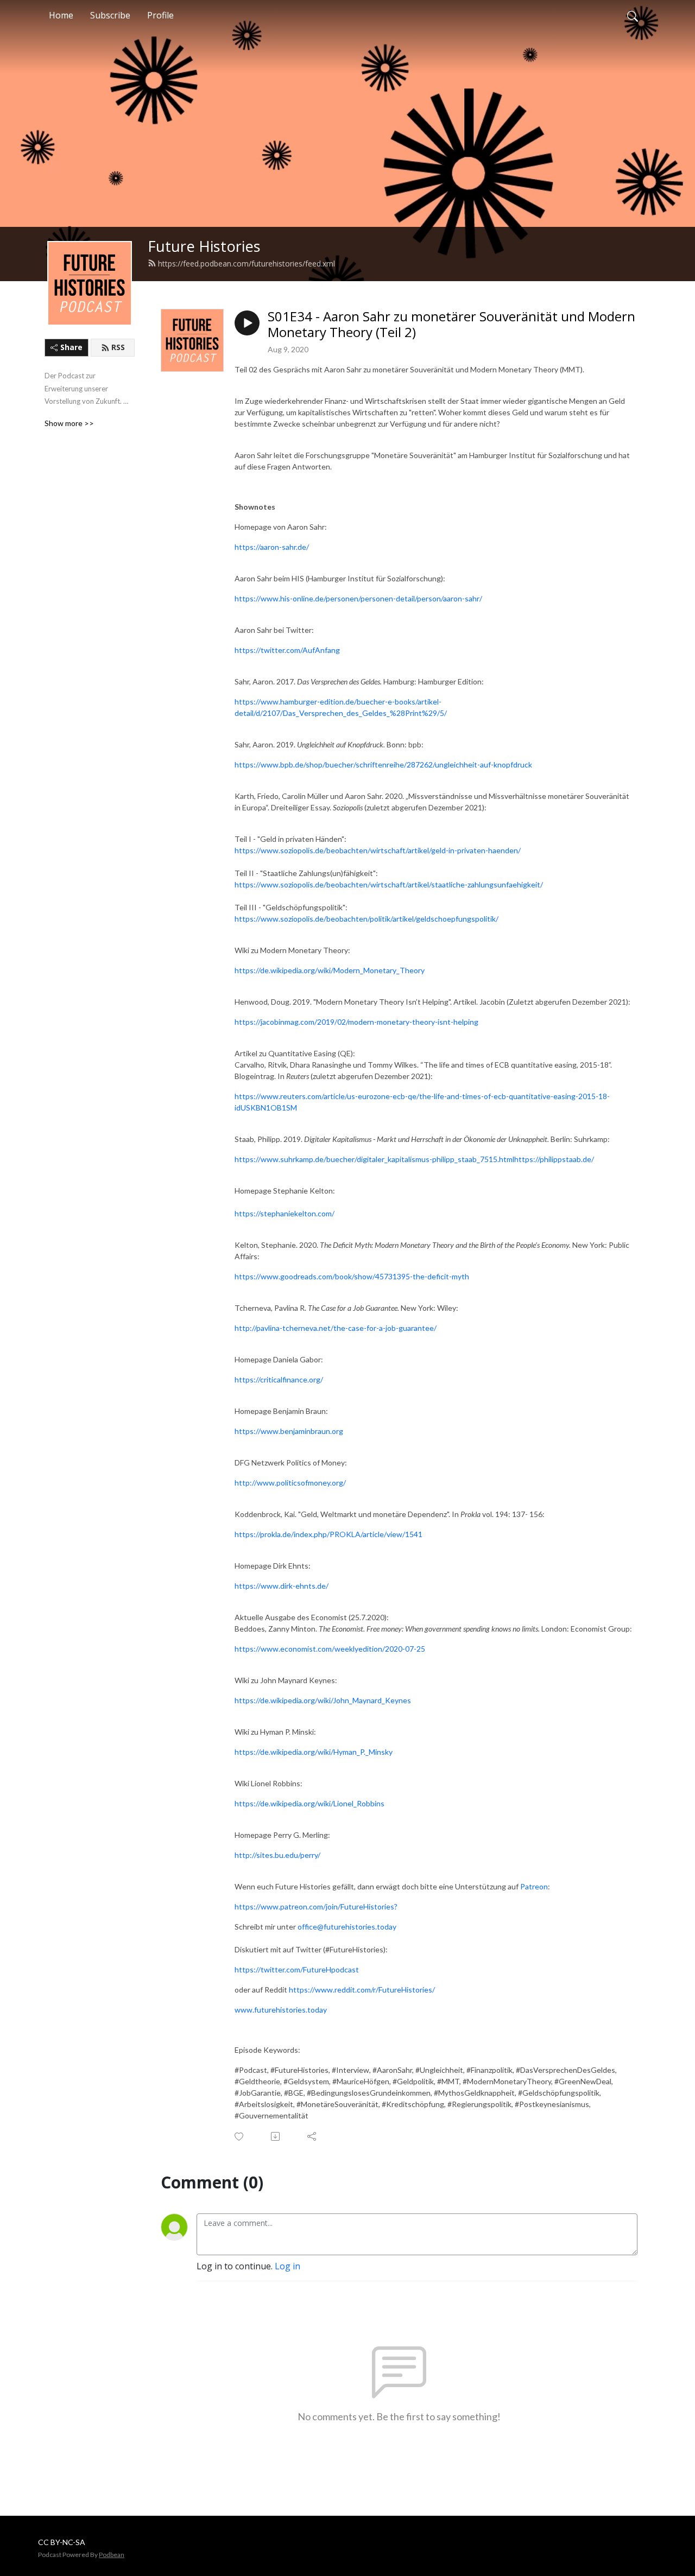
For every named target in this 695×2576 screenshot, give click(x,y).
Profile (160, 15)
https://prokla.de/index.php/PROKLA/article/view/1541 (328, 1534)
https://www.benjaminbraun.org (289, 1431)
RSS (118, 347)
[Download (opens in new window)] (276, 2136)
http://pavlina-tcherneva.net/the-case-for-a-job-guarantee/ (336, 1328)
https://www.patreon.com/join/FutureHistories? (316, 1906)
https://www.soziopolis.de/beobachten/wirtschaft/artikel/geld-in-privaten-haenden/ (378, 850)
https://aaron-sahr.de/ (272, 547)
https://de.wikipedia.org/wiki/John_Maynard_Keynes (323, 1700)
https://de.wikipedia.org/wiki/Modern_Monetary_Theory (330, 970)
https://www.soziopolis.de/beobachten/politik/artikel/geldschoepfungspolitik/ (367, 919)
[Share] (312, 2136)
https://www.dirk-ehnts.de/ (282, 1586)
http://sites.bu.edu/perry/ (277, 1855)
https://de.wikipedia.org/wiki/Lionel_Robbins (309, 1803)
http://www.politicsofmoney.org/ (290, 1483)
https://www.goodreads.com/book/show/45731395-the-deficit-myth (352, 1276)
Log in (288, 2266)
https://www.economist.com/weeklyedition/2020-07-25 (330, 1649)
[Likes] (240, 2137)
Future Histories (204, 246)
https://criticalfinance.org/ (279, 1379)
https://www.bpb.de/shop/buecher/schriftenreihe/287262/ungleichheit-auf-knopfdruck (383, 764)
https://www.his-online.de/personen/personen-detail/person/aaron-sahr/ (358, 598)
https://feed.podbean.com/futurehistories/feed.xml (247, 264)
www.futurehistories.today (281, 2010)
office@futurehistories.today (347, 1927)
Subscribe (110, 15)
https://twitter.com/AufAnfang (287, 650)
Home (61, 15)
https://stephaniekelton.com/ (285, 1213)
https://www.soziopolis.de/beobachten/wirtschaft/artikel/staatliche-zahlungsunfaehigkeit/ (389, 884)
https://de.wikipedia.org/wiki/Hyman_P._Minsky (314, 1752)
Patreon (534, 1886)
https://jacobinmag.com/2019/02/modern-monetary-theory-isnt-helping (356, 1022)
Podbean (112, 2555)
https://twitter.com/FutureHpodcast (297, 1969)
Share (71, 347)
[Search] (633, 15)
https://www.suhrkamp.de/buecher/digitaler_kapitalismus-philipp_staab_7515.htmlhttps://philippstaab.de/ (414, 1159)
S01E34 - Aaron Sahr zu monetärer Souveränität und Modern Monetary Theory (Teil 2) (451, 325)
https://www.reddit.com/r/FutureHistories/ (362, 1990)
